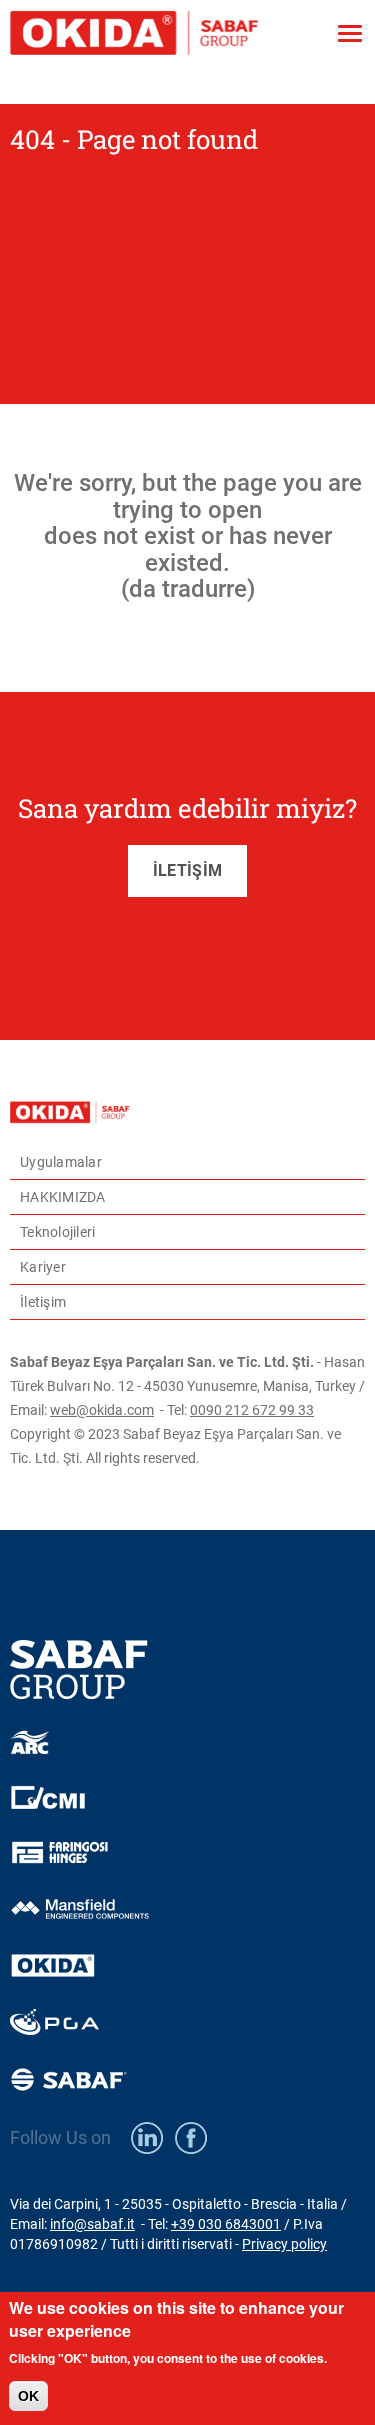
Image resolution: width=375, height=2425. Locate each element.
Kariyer (43, 1267)
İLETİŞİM (187, 870)
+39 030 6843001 (226, 2224)
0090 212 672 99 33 (252, 1410)
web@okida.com (102, 1410)
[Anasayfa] (165, 33)
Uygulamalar (61, 1162)
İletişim (43, 1302)
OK (28, 2396)
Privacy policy (284, 2244)
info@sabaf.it (92, 2224)
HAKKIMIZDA (63, 1197)
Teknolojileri (57, 1232)
